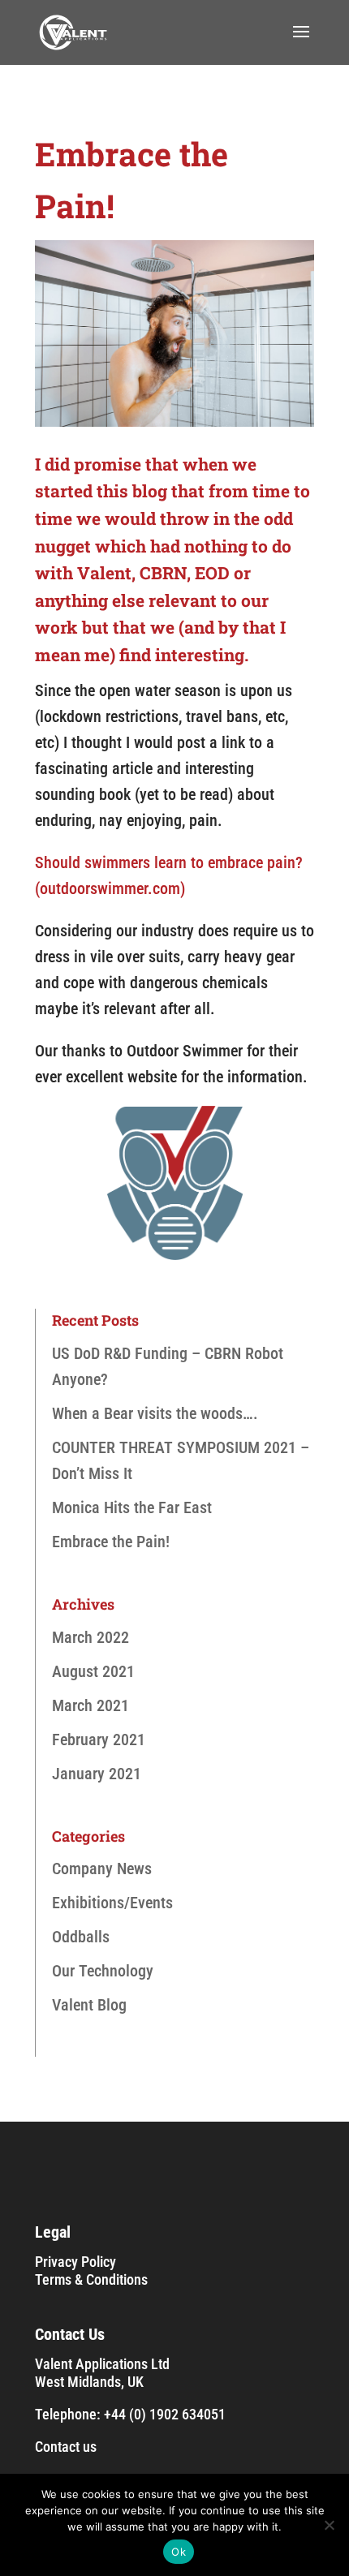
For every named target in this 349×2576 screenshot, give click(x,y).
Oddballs (81, 1937)
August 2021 (93, 1671)
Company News (102, 1869)
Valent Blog (89, 2005)
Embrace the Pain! (111, 1542)
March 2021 (90, 1705)
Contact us (66, 2447)
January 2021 (97, 1774)
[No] (329, 2525)
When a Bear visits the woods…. (155, 1413)
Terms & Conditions (91, 2279)
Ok (179, 2552)
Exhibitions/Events (112, 1903)
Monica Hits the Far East (132, 1507)
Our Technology (103, 1971)
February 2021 (99, 1740)
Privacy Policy (75, 2262)
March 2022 (90, 1637)
